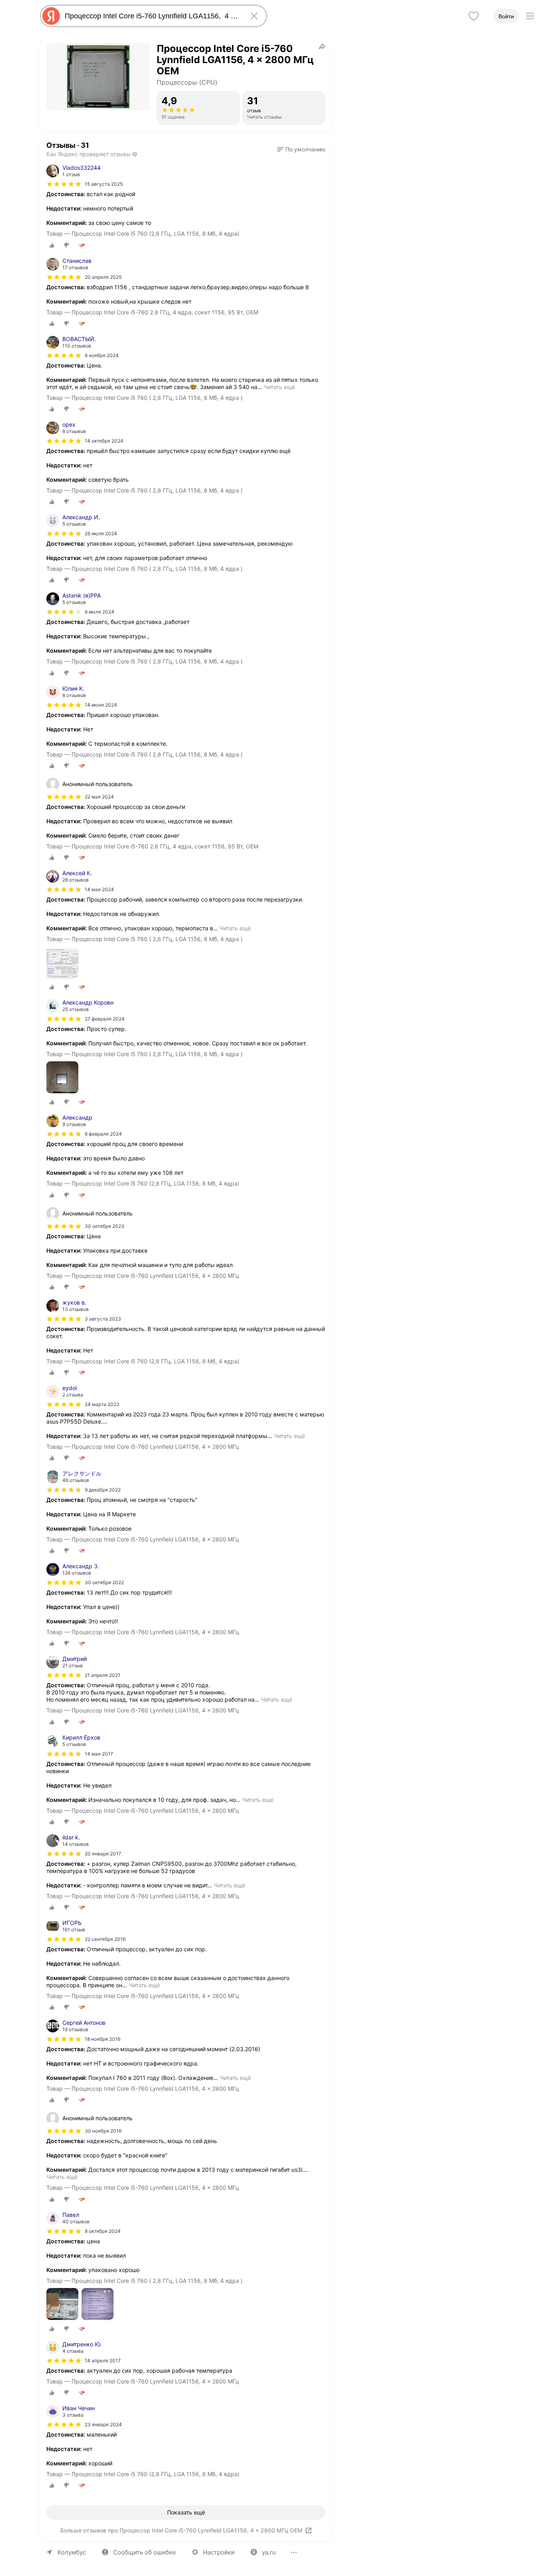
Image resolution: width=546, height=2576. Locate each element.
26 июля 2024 (101, 533)
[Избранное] (474, 16)
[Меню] (530, 16)
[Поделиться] (322, 46)
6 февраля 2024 (103, 1134)
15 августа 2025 (104, 184)
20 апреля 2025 (103, 277)
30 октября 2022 (104, 1582)
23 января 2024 (103, 2424)
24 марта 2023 (102, 1404)
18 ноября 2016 (103, 2039)
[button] (301, 149)
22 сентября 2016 (105, 1939)
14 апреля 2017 (103, 2361)
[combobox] (152, 16)
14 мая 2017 (99, 1754)
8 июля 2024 (100, 612)
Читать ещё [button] (279, 387)
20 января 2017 (103, 1854)
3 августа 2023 (103, 1319)
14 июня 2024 (101, 705)
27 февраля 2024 (105, 1019)
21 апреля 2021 (103, 1675)
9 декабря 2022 (103, 1490)
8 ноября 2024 (102, 355)
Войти (506, 16)
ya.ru (269, 2552)
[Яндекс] (51, 16)
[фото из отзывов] (62, 963)
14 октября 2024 (104, 441)
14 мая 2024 (99, 889)
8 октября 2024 (103, 2231)
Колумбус (72, 2552)
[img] (64, 184)
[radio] (52, 245)
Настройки (219, 2552)
